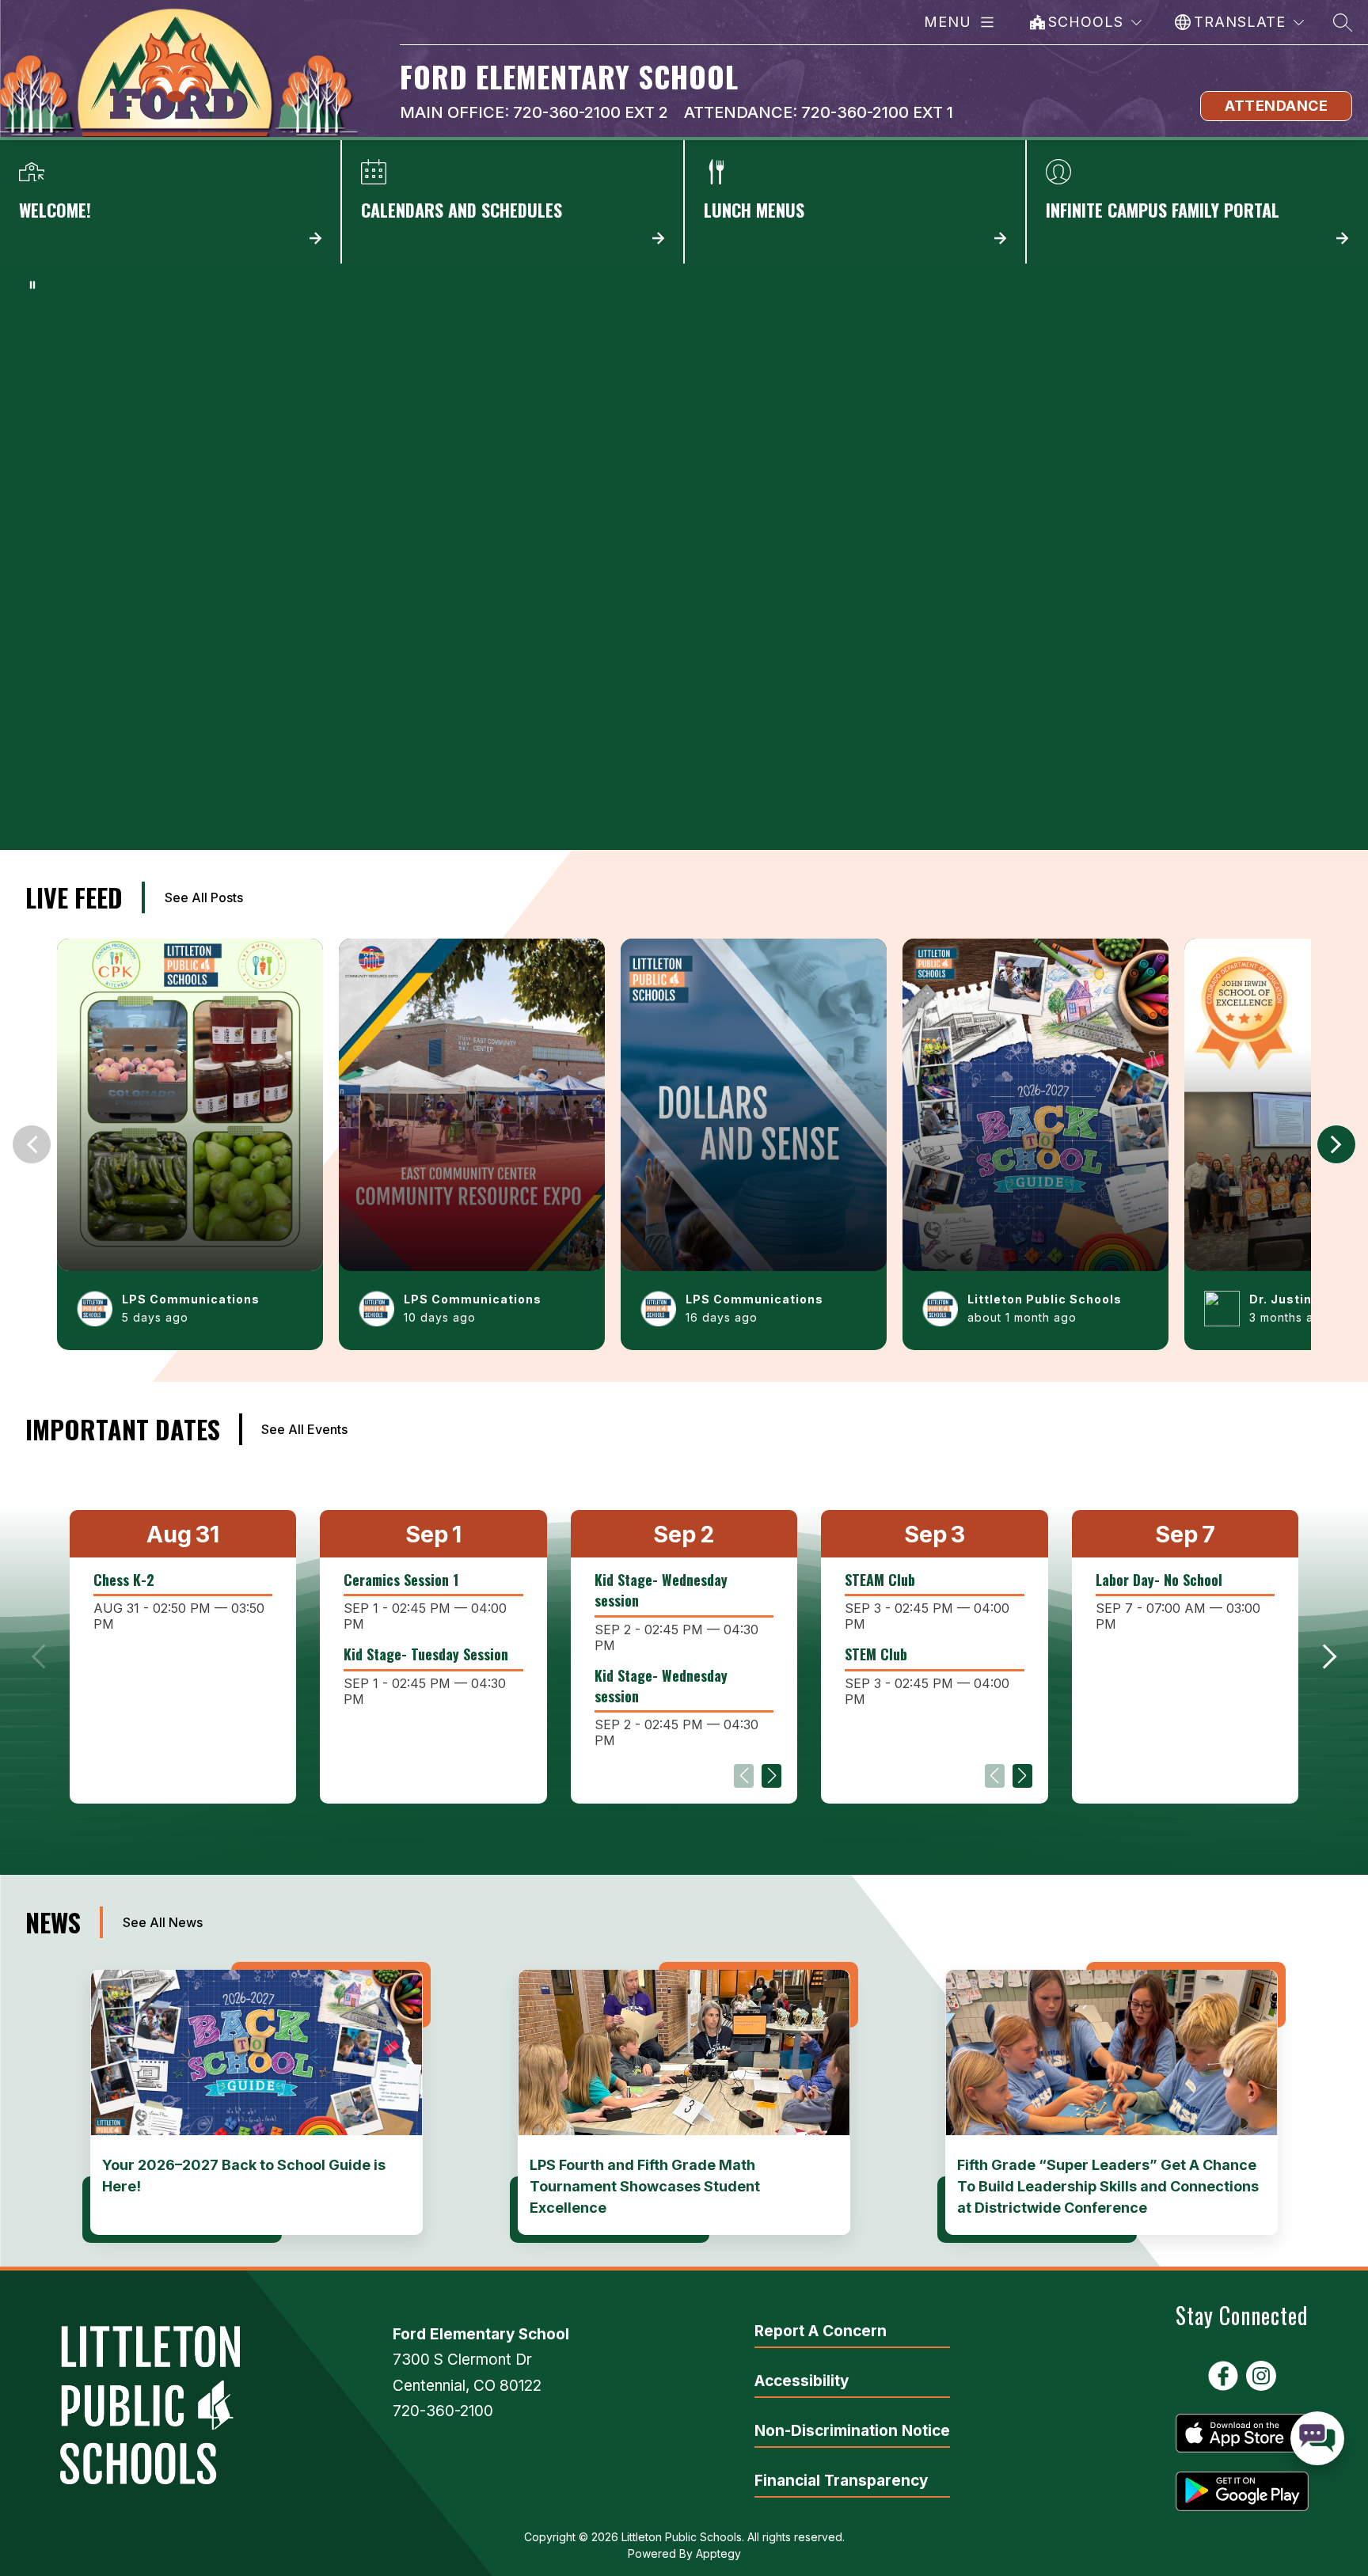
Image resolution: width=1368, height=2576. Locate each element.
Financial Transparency (841, 2481)
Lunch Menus (855, 202)
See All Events (304, 1429)
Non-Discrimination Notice (852, 2431)
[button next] (1336, 1144)
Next (771, 1776)
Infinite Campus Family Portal (1197, 202)
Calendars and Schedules (513, 202)
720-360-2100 (443, 2411)
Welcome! (171, 202)
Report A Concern (821, 2331)
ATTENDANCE (1276, 106)
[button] (1324, 1656)
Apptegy (718, 2553)
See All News (163, 1922)
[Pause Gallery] (32, 285)
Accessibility (802, 2381)
